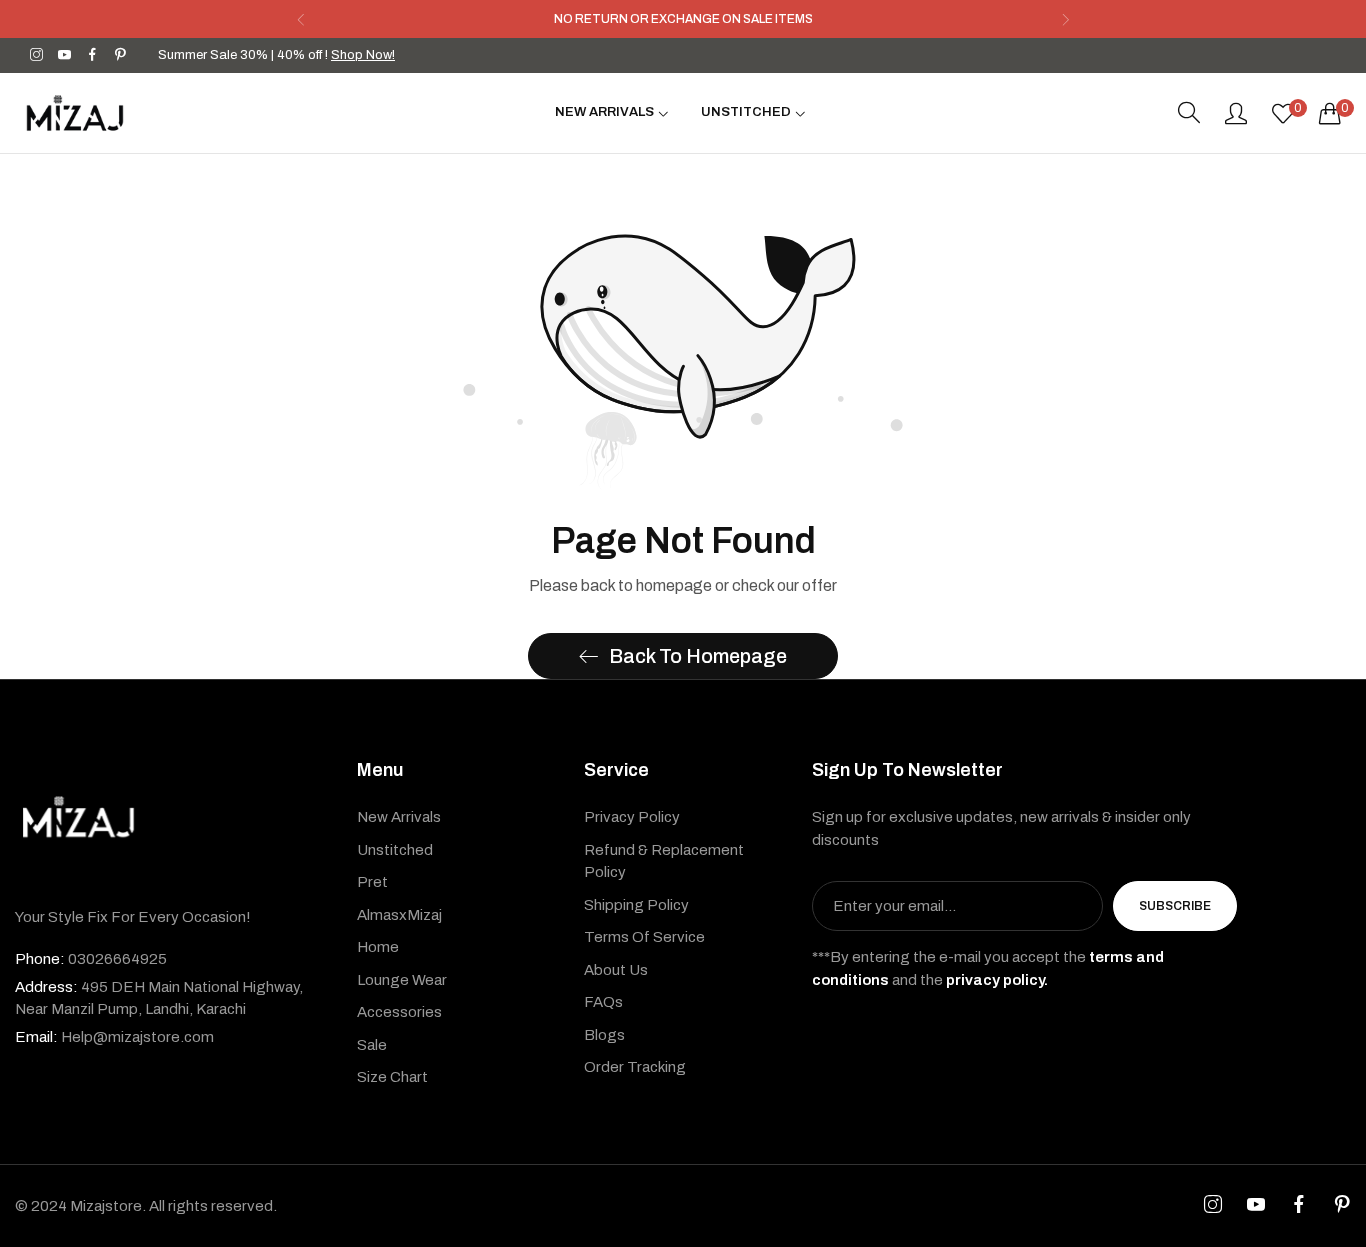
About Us (616, 970)
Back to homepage (698, 656)
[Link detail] (36, 55)
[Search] (1189, 113)
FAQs (603, 1002)
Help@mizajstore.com (114, 1037)
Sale (372, 1045)
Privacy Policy (632, 817)
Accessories (399, 1012)
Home (378, 947)
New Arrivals (399, 817)
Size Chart (392, 1077)
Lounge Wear (402, 980)
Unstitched (395, 850)
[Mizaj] (75, 113)
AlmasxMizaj (399, 915)
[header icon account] (1236, 113)
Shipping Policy (636, 905)
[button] (300, 19)
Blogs (604, 1035)
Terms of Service (644, 937)
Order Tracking (635, 1067)
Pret (372, 882)
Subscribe (1175, 906)
